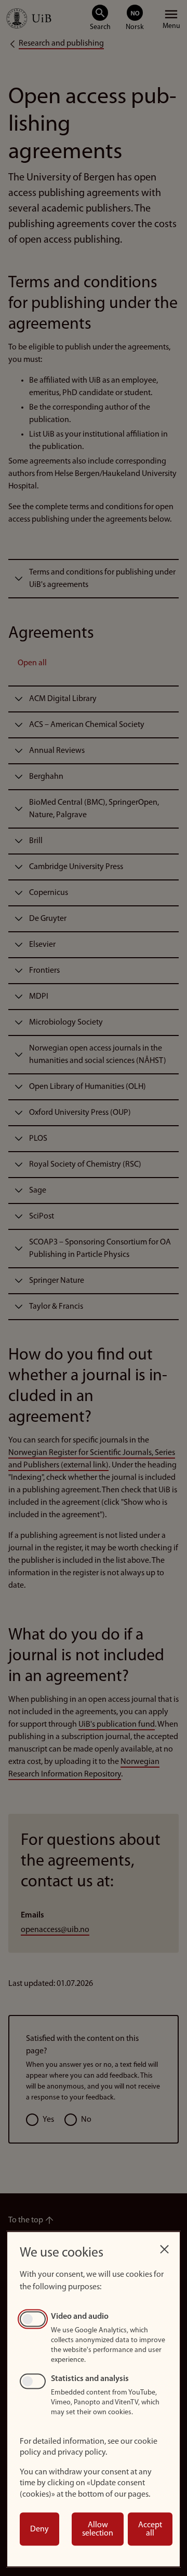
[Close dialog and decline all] (164, 2246)
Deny (39, 2529)
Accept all (150, 2529)
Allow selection (98, 2529)
